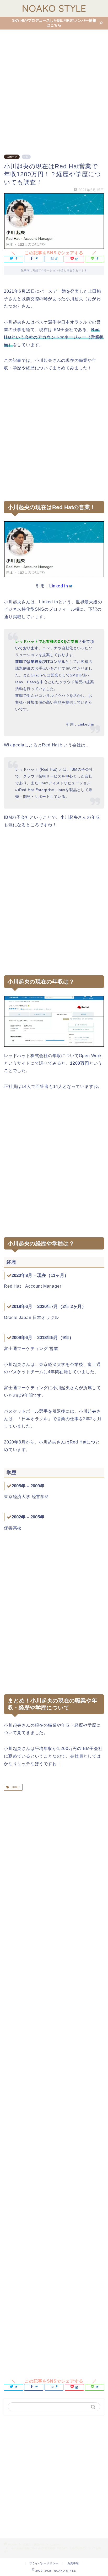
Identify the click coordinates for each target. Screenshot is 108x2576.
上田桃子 (15, 1787)
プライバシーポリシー (44, 2563)
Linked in (59, 586)
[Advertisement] (54, 89)
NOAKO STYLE (54, 8)
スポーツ (12, 157)
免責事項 (73, 2563)
